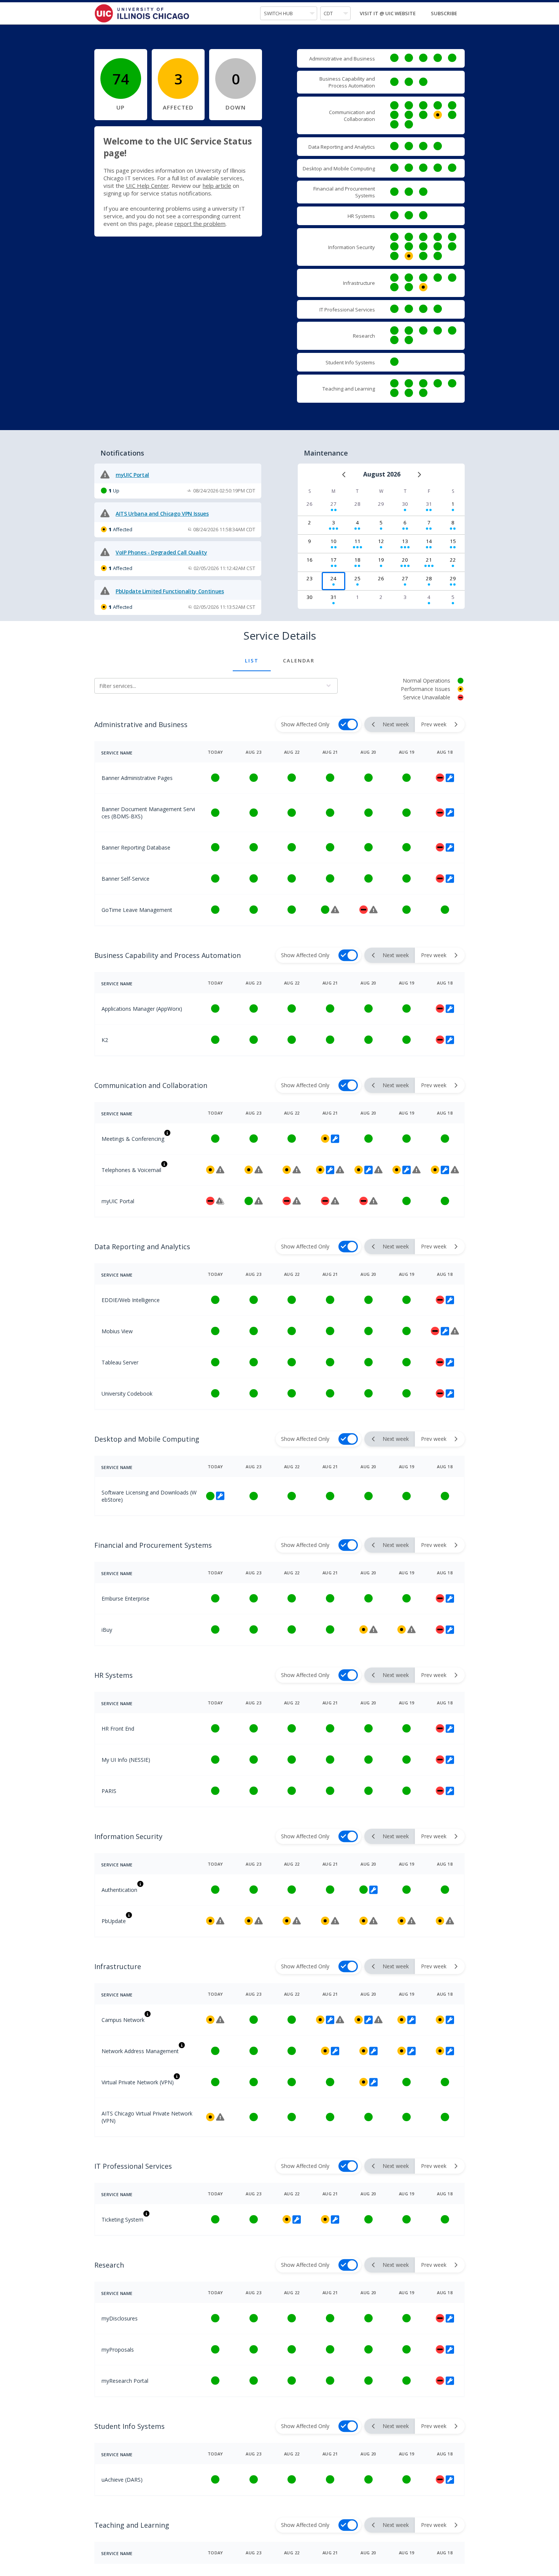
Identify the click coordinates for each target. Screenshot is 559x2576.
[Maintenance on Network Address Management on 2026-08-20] (373, 2051)
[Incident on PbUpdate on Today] (219, 1921)
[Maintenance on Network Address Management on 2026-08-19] (411, 2051)
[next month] (419, 475)
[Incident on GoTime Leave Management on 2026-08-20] (373, 910)
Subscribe (444, 13)
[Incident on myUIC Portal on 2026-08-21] (334, 1201)
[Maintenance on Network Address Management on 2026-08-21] (334, 2051)
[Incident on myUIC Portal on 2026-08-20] (373, 1201)
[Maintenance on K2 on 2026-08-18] (449, 1040)
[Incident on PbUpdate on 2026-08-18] (449, 1921)
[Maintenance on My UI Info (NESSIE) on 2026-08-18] (449, 1760)
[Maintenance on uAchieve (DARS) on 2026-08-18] (449, 2479)
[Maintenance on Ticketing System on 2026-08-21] (334, 2219)
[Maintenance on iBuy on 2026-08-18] (449, 1629)
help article (217, 186)
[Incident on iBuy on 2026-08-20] (373, 1629)
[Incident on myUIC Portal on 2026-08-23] (258, 1201)
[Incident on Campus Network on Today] (219, 2020)
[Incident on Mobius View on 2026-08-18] (454, 1331)
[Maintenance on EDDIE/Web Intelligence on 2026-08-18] (449, 1300)
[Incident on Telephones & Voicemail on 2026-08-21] (339, 1170)
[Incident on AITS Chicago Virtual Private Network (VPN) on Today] (219, 2117)
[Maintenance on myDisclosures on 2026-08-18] (449, 2318)
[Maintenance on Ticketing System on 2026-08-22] (296, 2219)
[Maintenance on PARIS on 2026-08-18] (449, 1791)
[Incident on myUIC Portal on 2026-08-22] (296, 1201)
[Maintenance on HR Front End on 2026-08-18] (449, 1728)
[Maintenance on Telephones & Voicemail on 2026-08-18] (444, 1170)
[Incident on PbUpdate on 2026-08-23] (258, 1921)
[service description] (167, 1133)
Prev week (434, 724)
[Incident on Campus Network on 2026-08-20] (378, 2020)
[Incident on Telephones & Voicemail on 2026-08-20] (378, 1170)
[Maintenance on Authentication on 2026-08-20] (373, 1890)
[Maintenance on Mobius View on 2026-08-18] (444, 1331)
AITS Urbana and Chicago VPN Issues (162, 514)
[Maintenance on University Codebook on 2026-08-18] (449, 1393)
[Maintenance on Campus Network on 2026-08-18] (449, 2020)
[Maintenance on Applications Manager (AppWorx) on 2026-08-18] (449, 1008)
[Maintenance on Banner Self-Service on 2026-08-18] (449, 878)
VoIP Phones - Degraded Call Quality (161, 552)
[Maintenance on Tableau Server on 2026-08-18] (449, 1362)
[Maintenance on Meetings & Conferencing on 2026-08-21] (334, 1139)
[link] (394, 58)
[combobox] (289, 13)
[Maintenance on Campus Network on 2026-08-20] (368, 2020)
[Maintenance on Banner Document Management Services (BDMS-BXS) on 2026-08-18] (449, 813)
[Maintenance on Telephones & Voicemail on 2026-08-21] (329, 1170)
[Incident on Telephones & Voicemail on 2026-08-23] (258, 1170)
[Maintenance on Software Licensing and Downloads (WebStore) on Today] (219, 1496)
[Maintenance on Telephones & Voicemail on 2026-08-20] (368, 1170)
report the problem (200, 224)
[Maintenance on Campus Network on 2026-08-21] (329, 2020)
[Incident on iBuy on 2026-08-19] (411, 1629)
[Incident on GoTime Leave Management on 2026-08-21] (334, 910)
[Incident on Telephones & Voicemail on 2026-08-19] (416, 1170)
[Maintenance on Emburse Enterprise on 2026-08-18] (449, 1598)
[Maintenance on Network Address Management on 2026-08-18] (449, 2051)
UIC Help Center (147, 186)
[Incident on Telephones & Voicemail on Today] (219, 1170)
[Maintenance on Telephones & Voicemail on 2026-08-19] (406, 1170)
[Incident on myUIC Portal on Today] (219, 1201)
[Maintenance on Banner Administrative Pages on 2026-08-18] (449, 778)
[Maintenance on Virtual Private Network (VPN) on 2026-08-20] (373, 2082)
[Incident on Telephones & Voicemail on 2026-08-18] (454, 1170)
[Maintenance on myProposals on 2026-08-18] (449, 2349)
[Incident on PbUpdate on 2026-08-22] (296, 1921)
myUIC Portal (132, 475)
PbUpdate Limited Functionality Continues (170, 591)
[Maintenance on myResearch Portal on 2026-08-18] (449, 2381)
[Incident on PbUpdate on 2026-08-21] (334, 1921)
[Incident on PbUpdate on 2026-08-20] (373, 1921)
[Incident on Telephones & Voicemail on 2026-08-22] (296, 1170)
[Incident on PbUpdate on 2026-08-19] (411, 1921)
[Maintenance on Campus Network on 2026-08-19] (411, 2020)
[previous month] (344, 475)
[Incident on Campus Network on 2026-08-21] (339, 2020)
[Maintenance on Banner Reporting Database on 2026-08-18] (449, 847)
